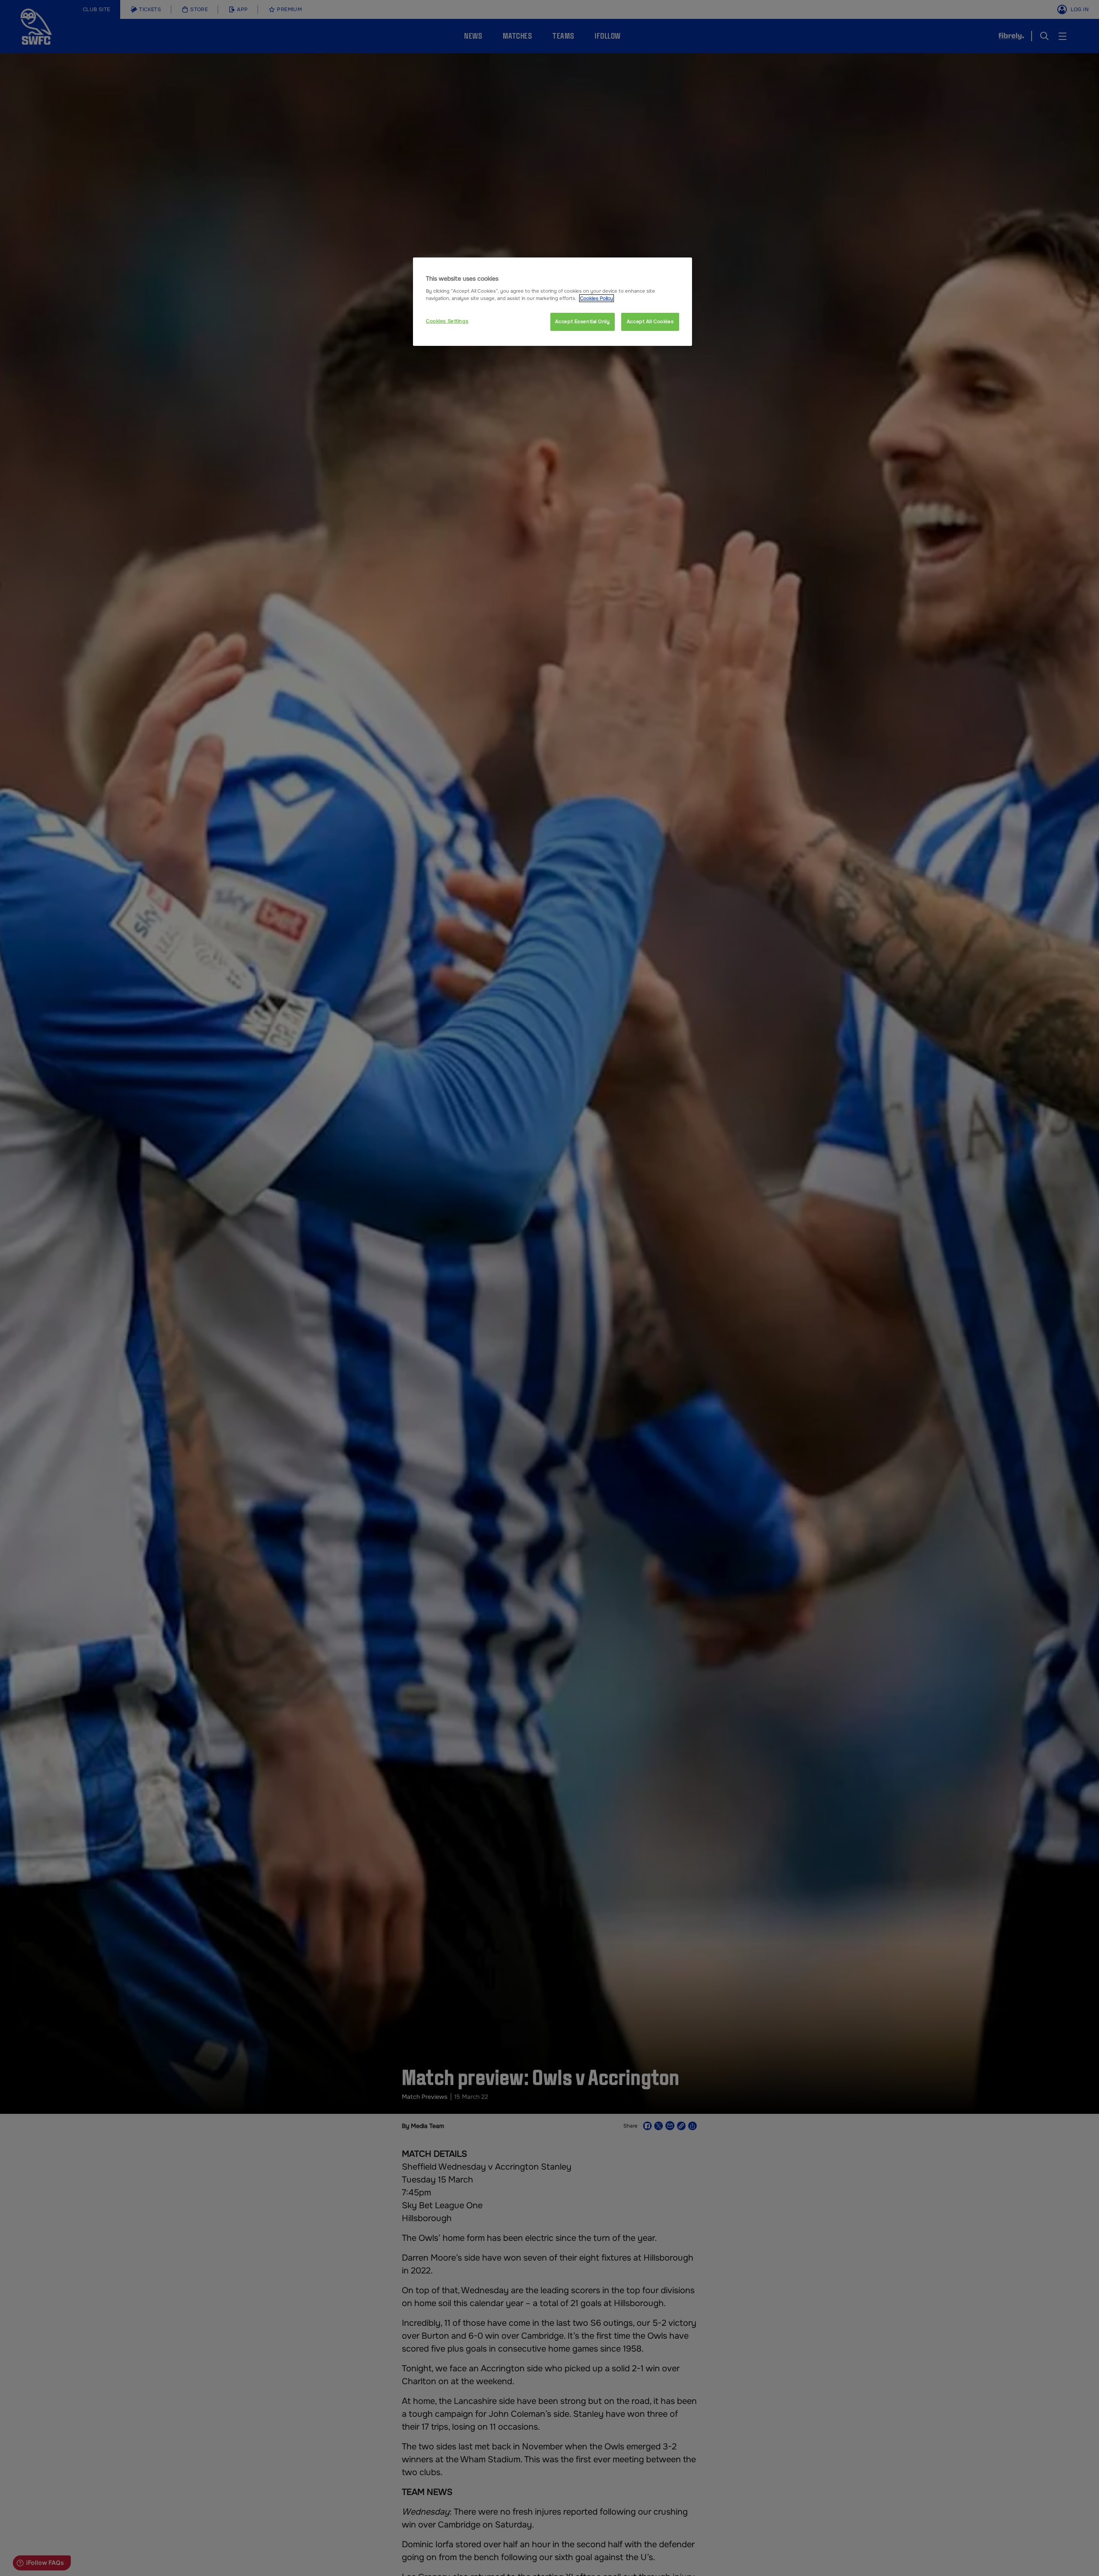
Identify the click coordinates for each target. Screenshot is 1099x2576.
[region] (553, 302)
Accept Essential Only (583, 321)
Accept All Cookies (650, 321)
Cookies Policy (597, 298)
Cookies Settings (447, 321)
